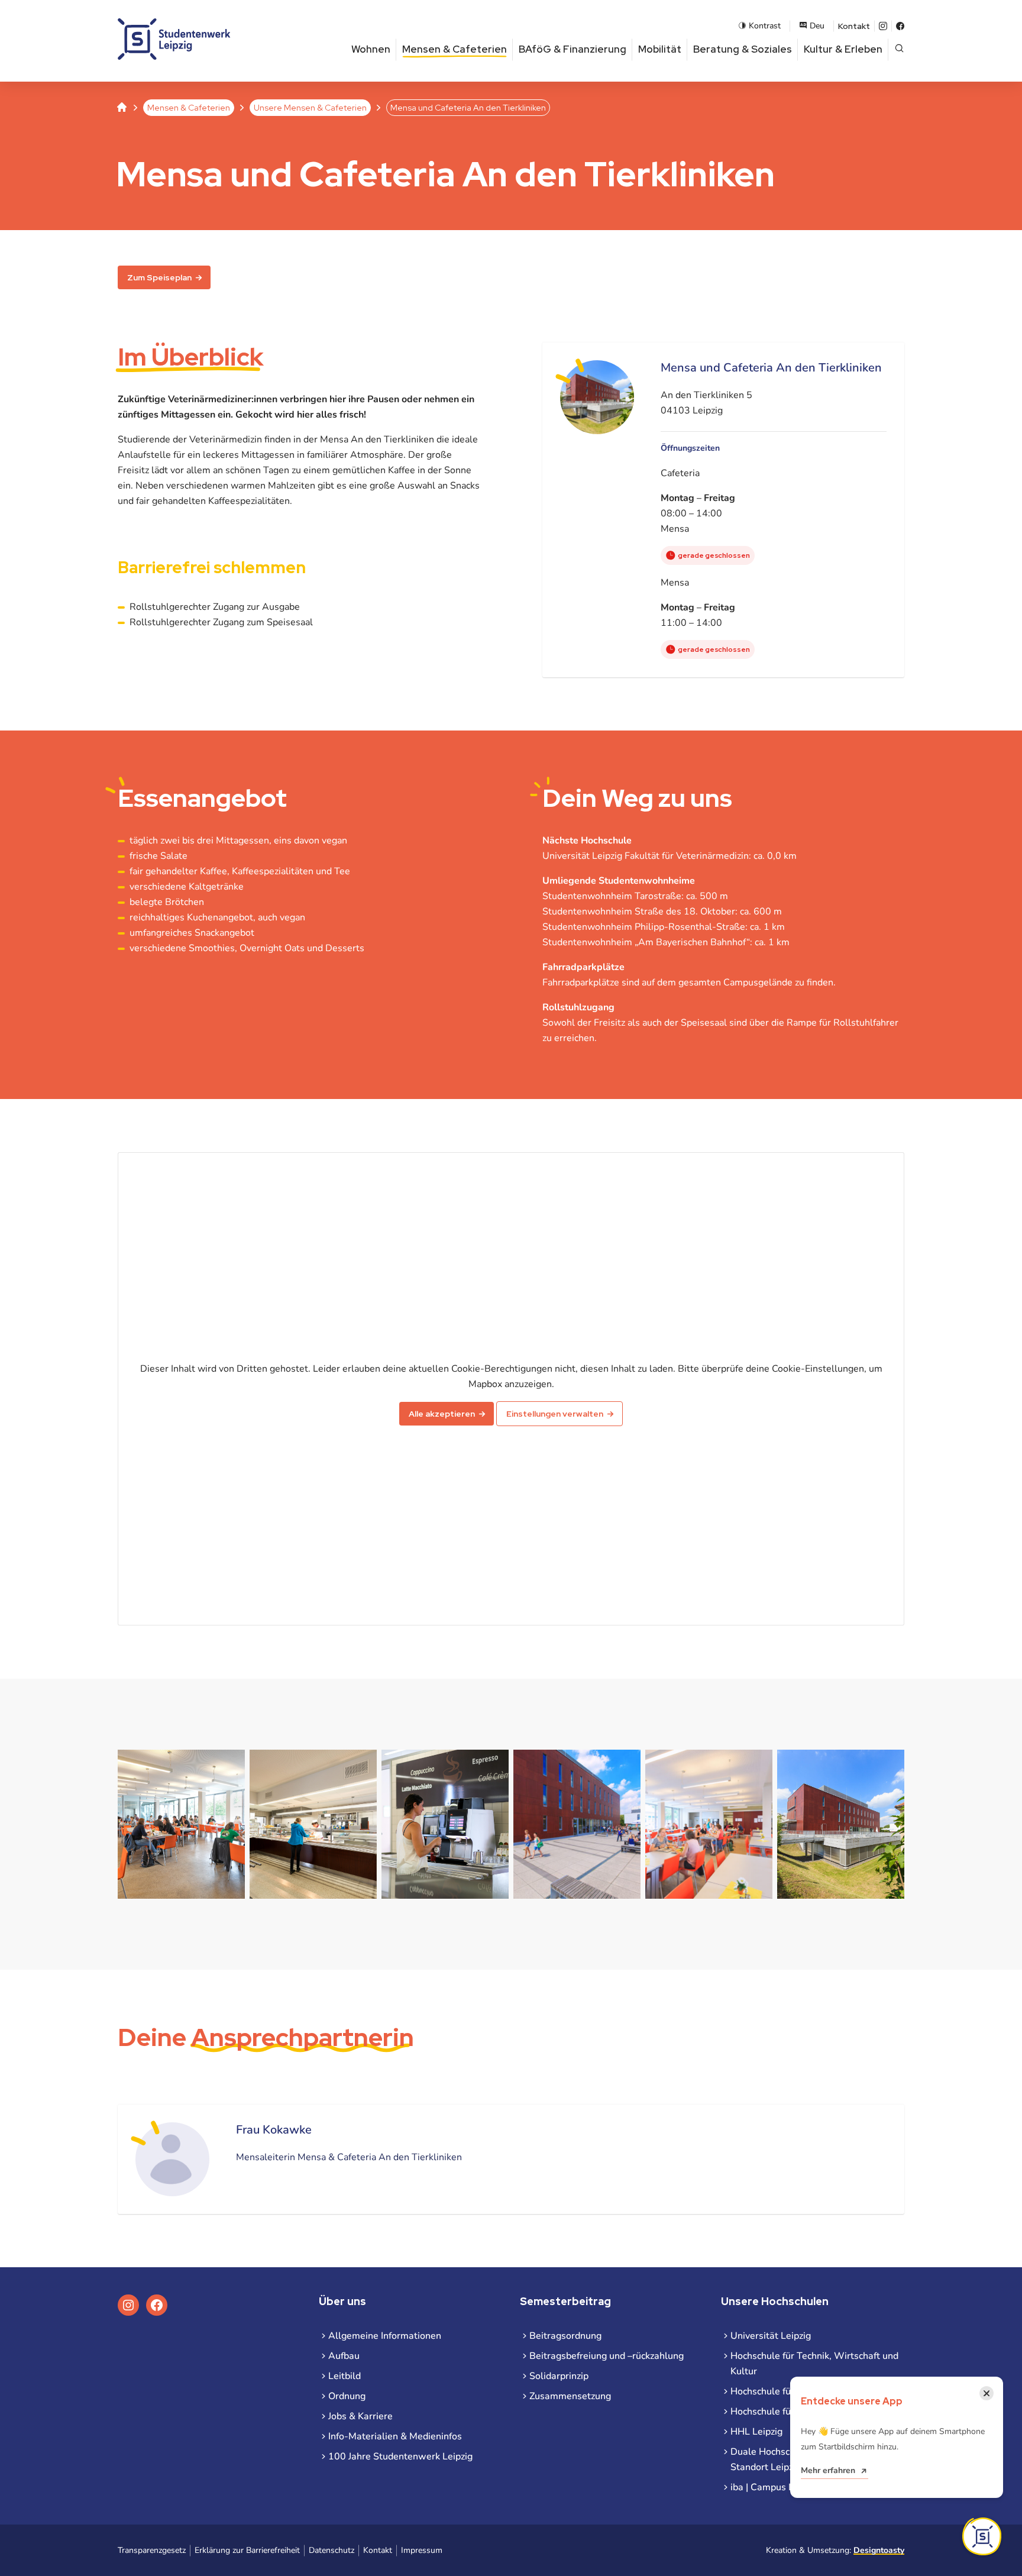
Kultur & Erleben (843, 49)
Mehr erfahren (828, 2470)
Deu (817, 26)
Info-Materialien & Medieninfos (395, 2436)
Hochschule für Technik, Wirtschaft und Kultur (814, 2364)
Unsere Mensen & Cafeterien (310, 108)
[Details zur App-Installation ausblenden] (982, 2536)
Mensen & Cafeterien (455, 49)
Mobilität (660, 49)
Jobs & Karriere (360, 2416)
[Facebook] (900, 26)
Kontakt (854, 26)
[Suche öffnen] (899, 49)
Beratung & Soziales (743, 49)
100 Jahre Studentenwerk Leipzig (400, 2457)
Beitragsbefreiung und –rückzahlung (607, 2356)
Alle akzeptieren (442, 1414)
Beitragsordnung (565, 2336)
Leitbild (345, 2376)
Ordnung (347, 2396)
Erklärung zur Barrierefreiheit (247, 2550)
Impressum (422, 2550)
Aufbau (344, 2356)
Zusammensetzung (570, 2396)
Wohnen (371, 49)
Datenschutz (331, 2550)
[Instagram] (883, 26)
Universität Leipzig (771, 2336)
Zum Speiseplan (159, 277)
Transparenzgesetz (152, 2550)
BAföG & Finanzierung (573, 49)
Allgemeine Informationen (385, 2336)
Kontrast (765, 26)
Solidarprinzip (559, 2376)
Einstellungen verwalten (555, 1414)
